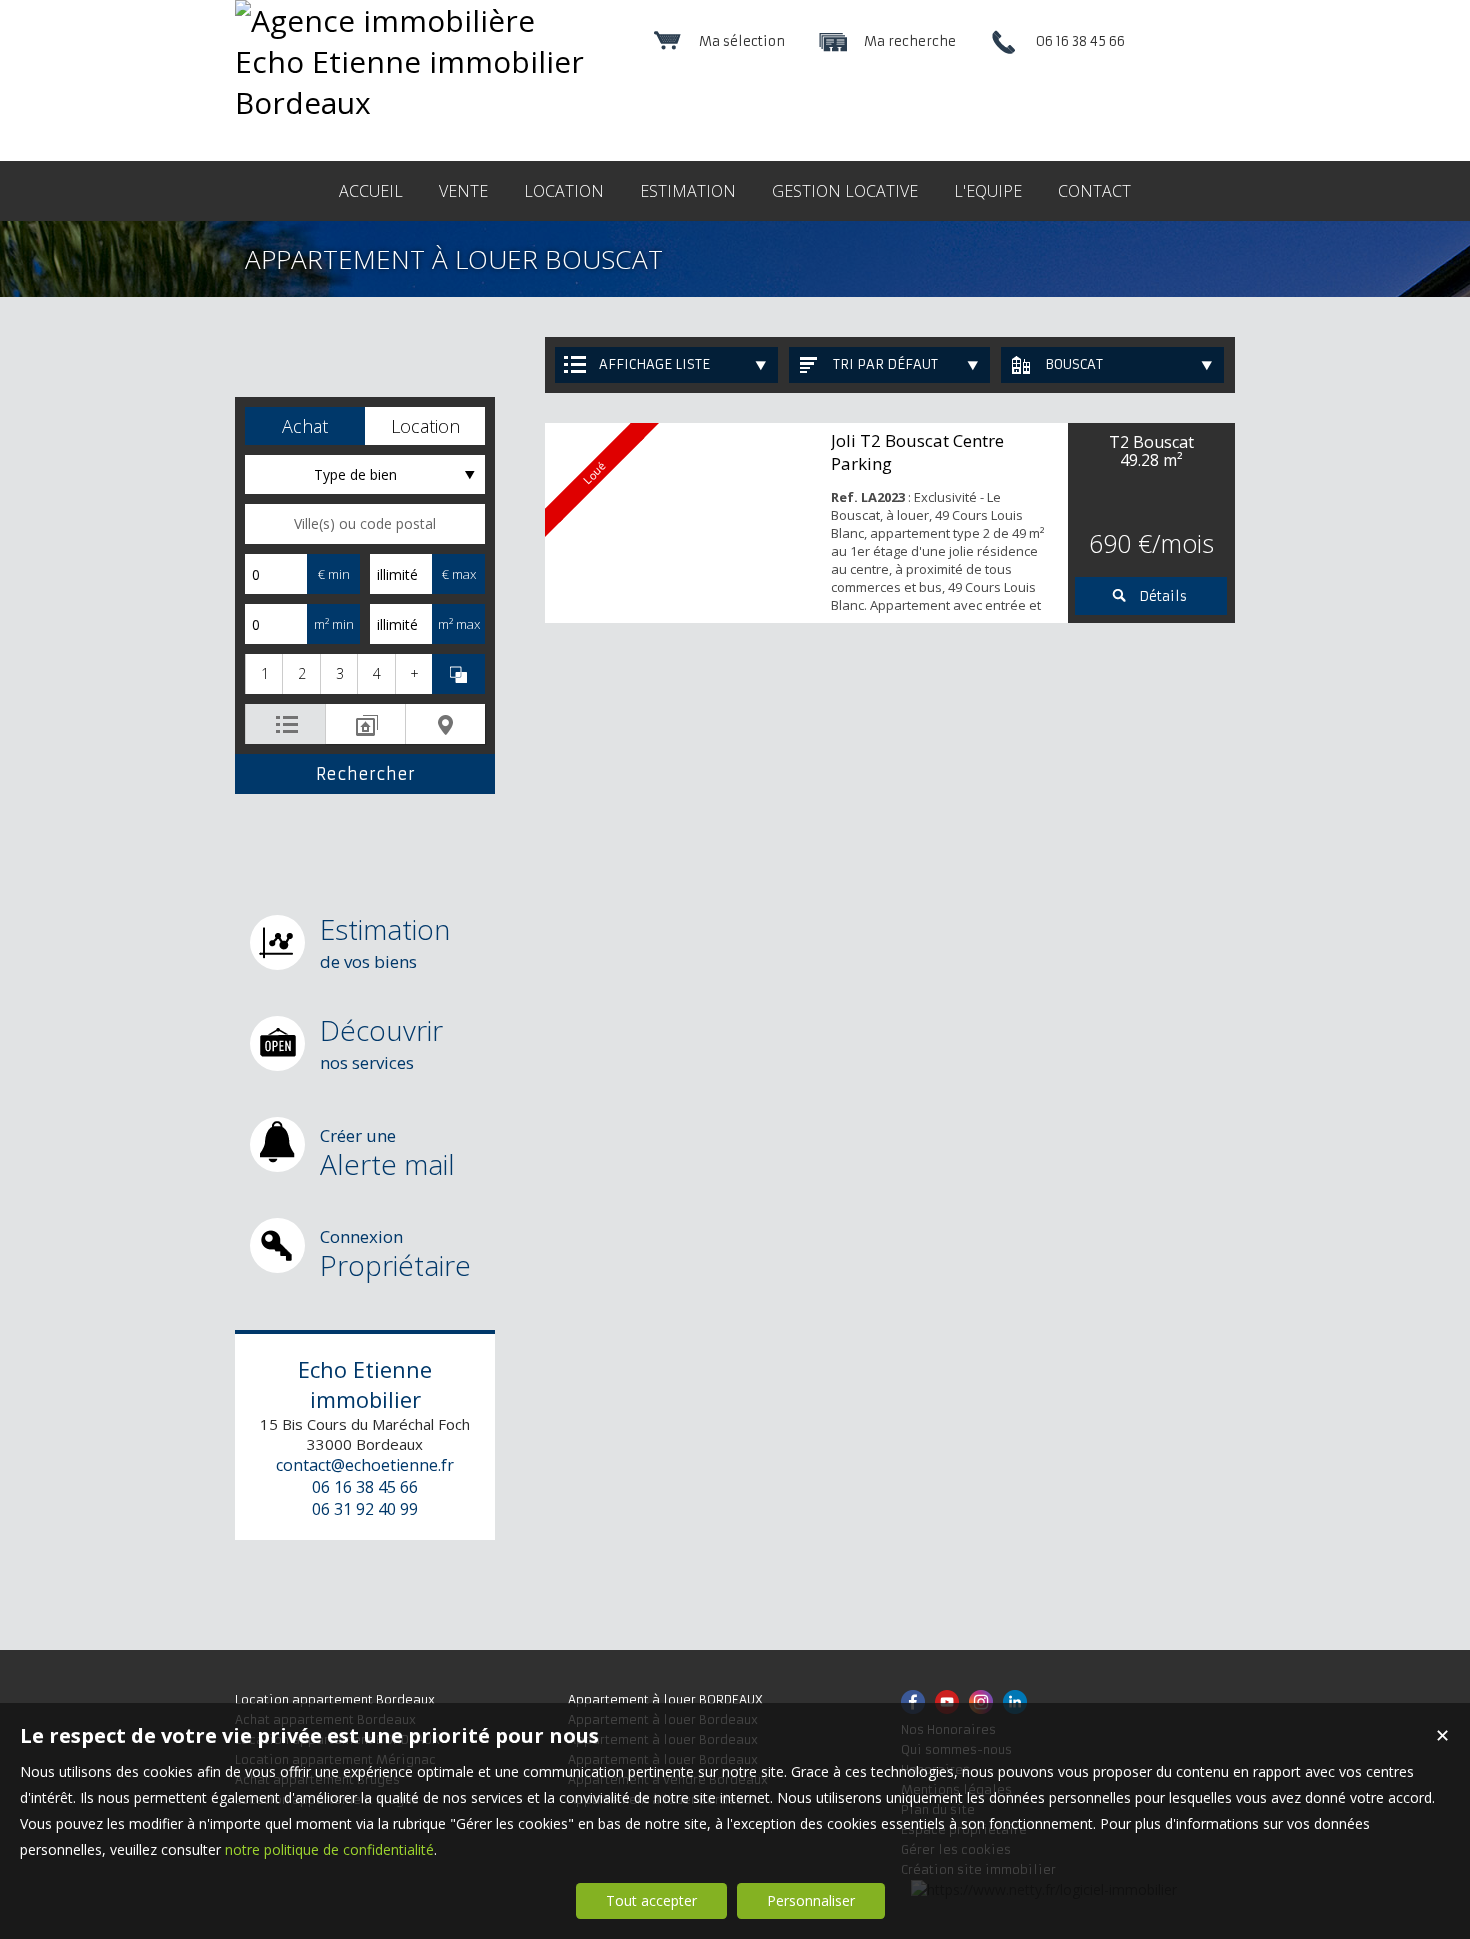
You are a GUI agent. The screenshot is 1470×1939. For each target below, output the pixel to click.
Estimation (385, 941)
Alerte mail (387, 1153)
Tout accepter (651, 1900)
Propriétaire (395, 1254)
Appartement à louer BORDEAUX (665, 1699)
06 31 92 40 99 (365, 1509)
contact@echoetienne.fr (365, 1465)
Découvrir (381, 1042)
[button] (305, 426)
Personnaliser (811, 1900)
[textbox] (365, 524)
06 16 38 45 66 (365, 1487)
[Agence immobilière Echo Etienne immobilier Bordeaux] (417, 102)
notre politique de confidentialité (329, 1849)
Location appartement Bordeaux (335, 1699)
